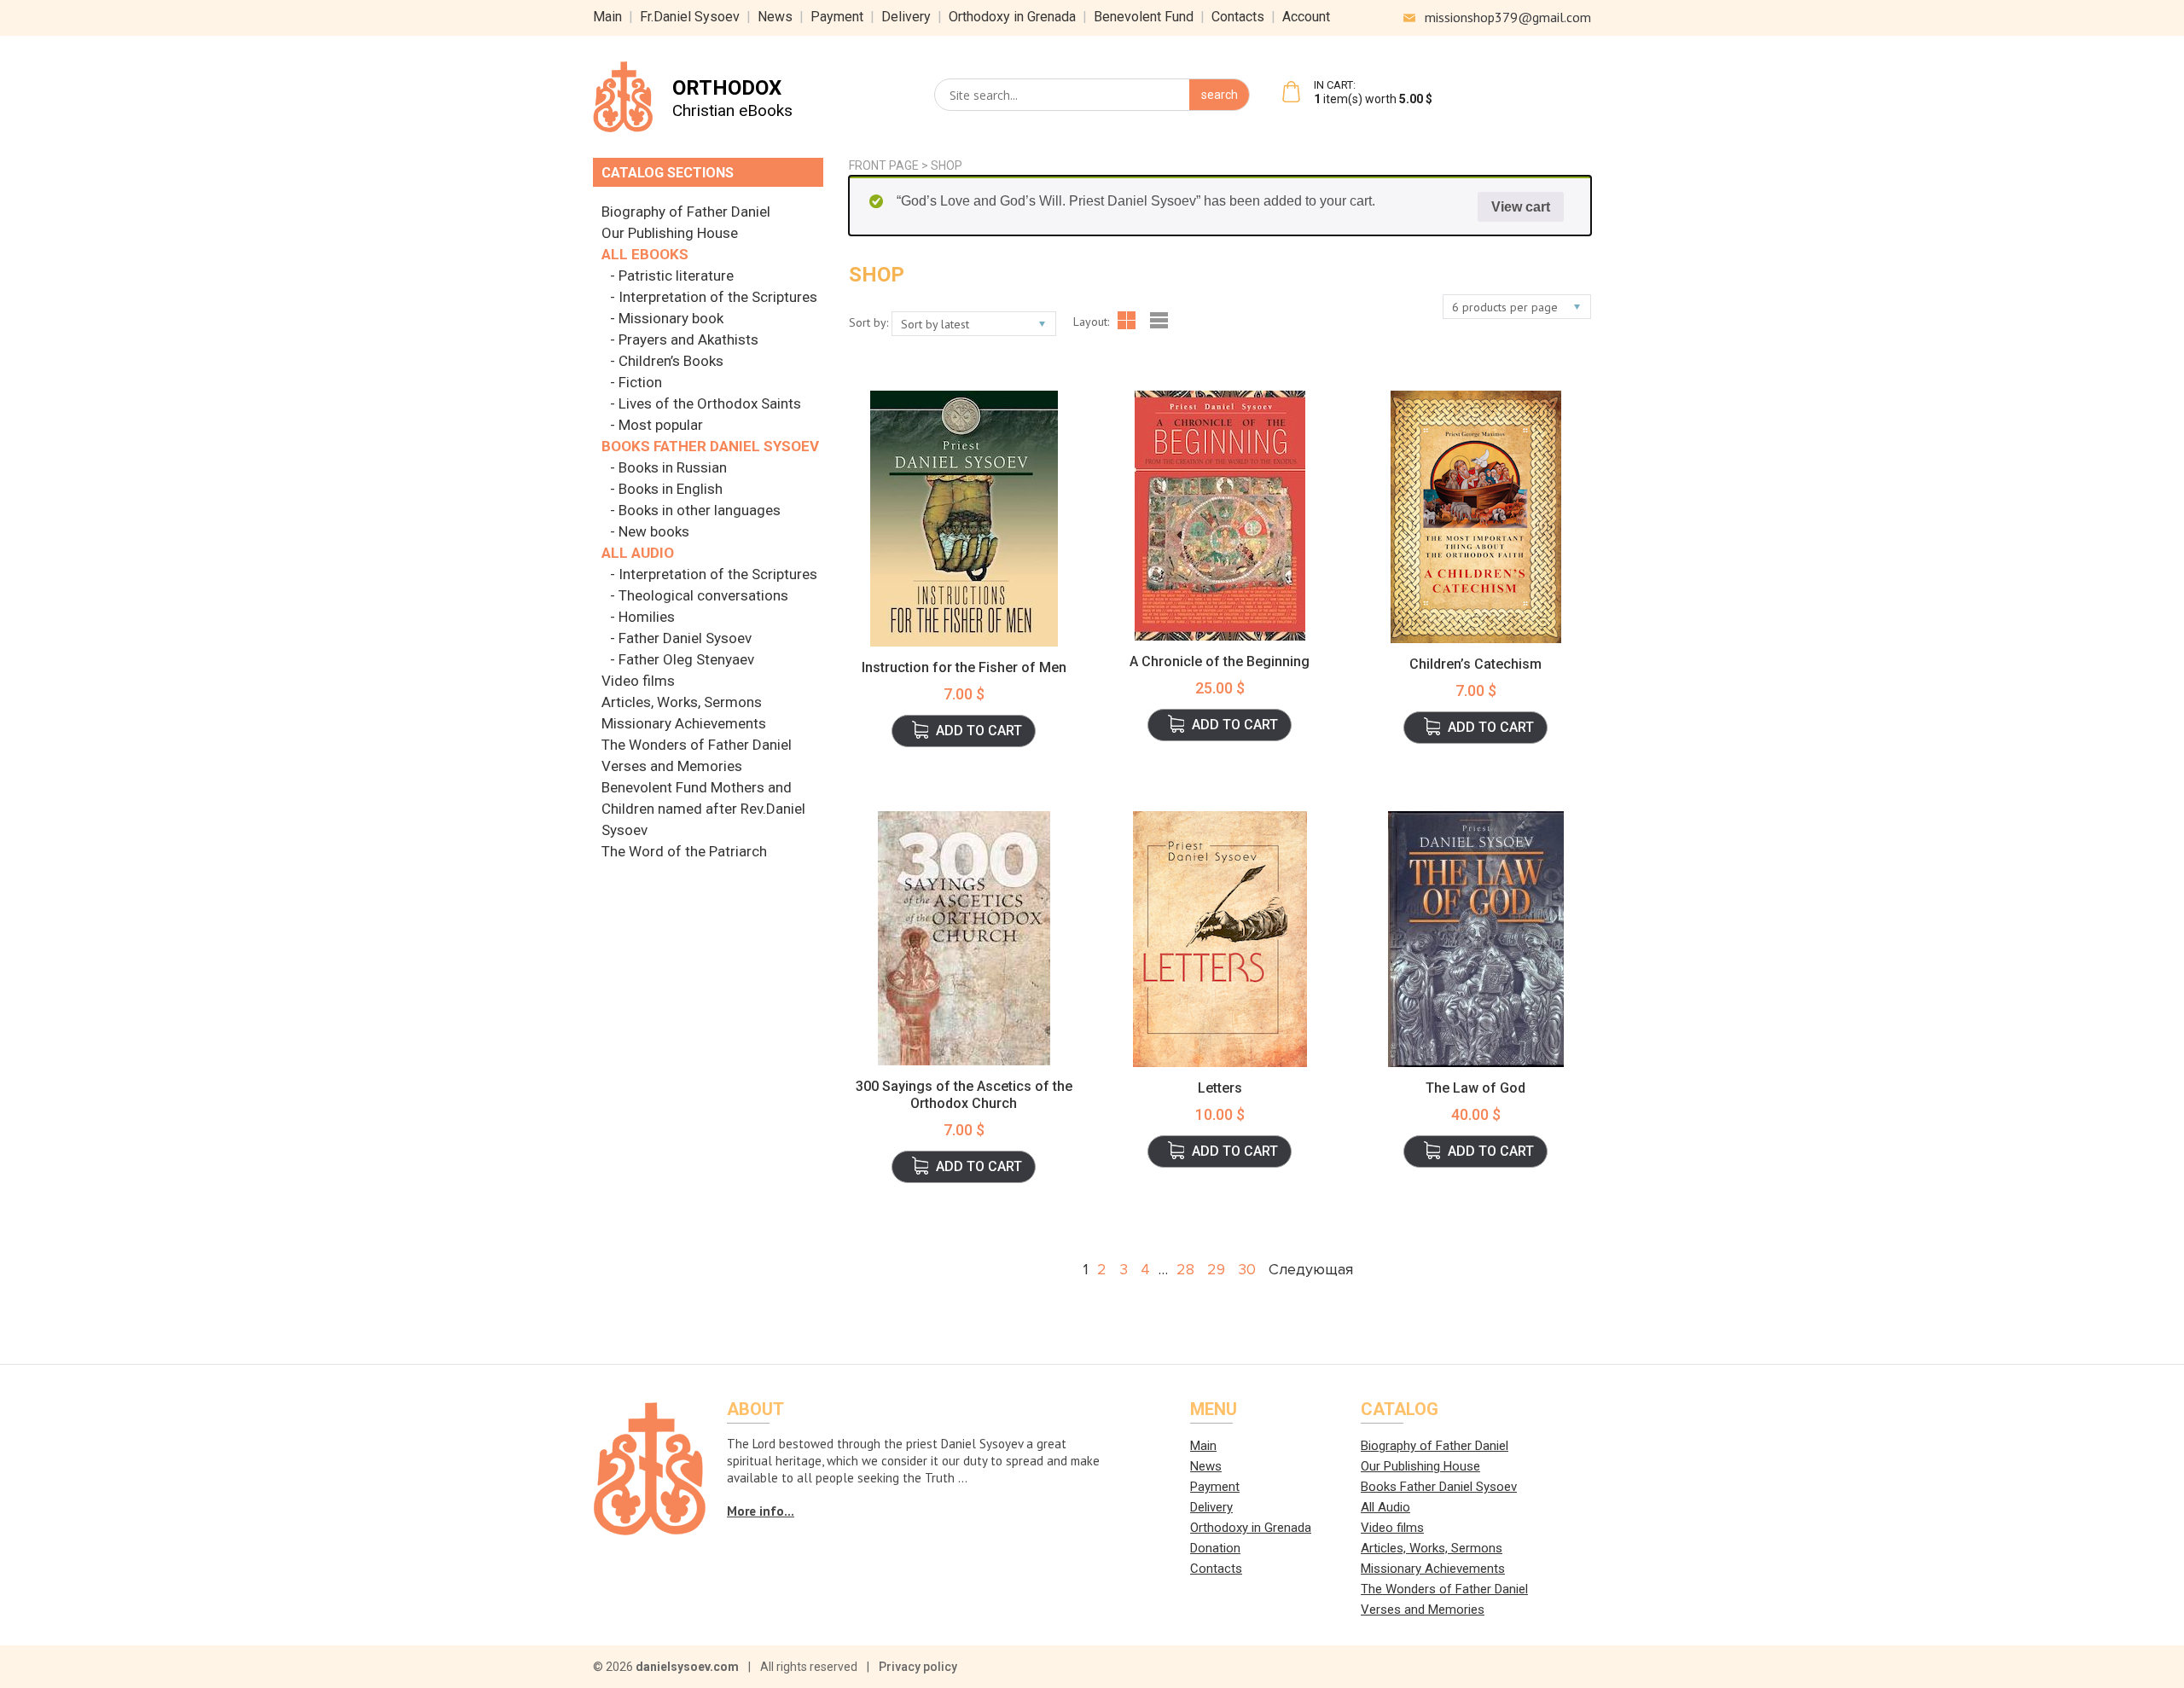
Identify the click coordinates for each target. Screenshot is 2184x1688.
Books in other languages (700, 510)
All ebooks (645, 254)
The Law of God (1475, 1088)
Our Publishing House (670, 233)
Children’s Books (671, 361)
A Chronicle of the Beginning (1220, 661)
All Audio (638, 553)
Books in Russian (673, 467)
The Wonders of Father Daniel (697, 745)
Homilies (647, 617)
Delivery (906, 17)
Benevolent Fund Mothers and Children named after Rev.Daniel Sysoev (703, 809)
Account (1306, 17)
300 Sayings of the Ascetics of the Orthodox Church (964, 1095)
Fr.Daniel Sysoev (690, 17)
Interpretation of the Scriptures (718, 297)
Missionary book (671, 318)
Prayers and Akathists (688, 339)
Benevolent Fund (1144, 17)
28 (1185, 1269)
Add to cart (979, 731)
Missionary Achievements (684, 723)
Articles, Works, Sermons (682, 702)
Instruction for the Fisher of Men (964, 667)
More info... (761, 1511)
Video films (638, 681)
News (775, 17)
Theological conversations (703, 595)
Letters (1220, 1088)
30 (1247, 1269)
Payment (837, 17)
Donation (1215, 1548)
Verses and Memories (672, 766)
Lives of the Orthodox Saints (710, 403)
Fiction (640, 382)
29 (1216, 1269)
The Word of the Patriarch (684, 851)
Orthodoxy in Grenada (1012, 17)
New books (654, 531)
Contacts (1238, 17)
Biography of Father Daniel (686, 212)
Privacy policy (918, 1667)
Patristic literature (676, 276)
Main (607, 17)
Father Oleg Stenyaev (686, 659)
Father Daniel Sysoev (685, 638)
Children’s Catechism (1475, 664)
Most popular (661, 425)
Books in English (671, 489)
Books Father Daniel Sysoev (710, 446)
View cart (1521, 207)
